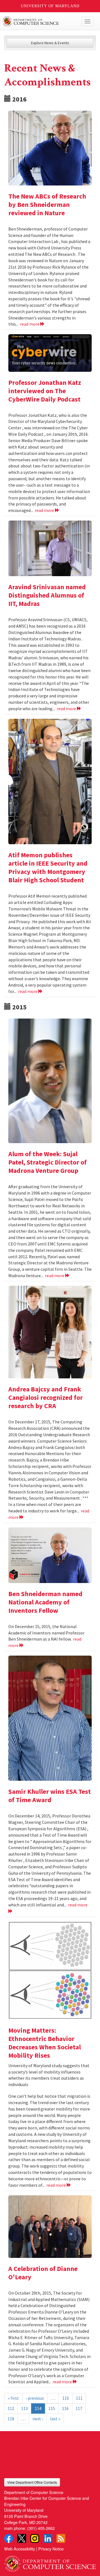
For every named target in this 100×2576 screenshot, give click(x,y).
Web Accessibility (20, 2549)
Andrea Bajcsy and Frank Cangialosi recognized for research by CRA (46, 1397)
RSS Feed (61, 2538)
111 (79, 2398)
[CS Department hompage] (50, 2562)
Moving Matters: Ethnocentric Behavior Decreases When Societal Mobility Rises (45, 2043)
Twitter (22, 2538)
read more (30, 324)
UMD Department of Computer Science (40, 21)
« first (13, 2398)
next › (38, 2419)
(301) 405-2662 (41, 2528)
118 (11, 2419)
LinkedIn (48, 2538)
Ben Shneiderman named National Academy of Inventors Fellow (45, 1602)
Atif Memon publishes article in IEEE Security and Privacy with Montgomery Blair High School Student (48, 867)
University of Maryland (50, 6)
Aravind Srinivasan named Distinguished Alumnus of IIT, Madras (47, 595)
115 (52, 2408)
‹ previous (35, 2398)
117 (79, 2408)
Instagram (35, 2538)
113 (24, 2408)
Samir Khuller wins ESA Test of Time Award (50, 1796)
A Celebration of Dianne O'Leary (43, 2273)
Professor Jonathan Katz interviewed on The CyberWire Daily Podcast (45, 391)
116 (65, 2408)
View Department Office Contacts (32, 2482)
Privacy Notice (51, 2549)
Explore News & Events (50, 43)
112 (11, 2408)
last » (55, 2419)
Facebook (9, 2538)
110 (66, 2398)
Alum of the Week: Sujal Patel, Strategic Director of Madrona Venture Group (47, 1162)
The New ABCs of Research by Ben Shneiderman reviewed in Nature (47, 205)
